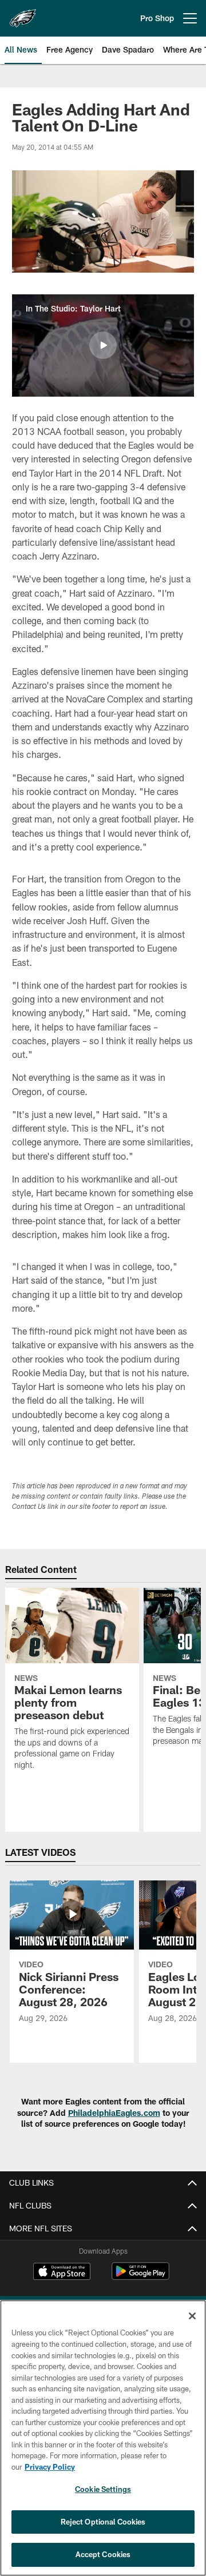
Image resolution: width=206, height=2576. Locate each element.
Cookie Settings (103, 2489)
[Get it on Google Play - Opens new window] (140, 2277)
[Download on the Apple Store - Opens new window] (62, 2273)
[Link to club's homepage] (23, 14)
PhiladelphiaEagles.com (114, 2113)
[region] (103, 2438)
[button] (103, 345)
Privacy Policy (50, 2467)
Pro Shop (157, 18)
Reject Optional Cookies (103, 2522)
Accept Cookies (103, 2554)
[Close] (192, 2316)
